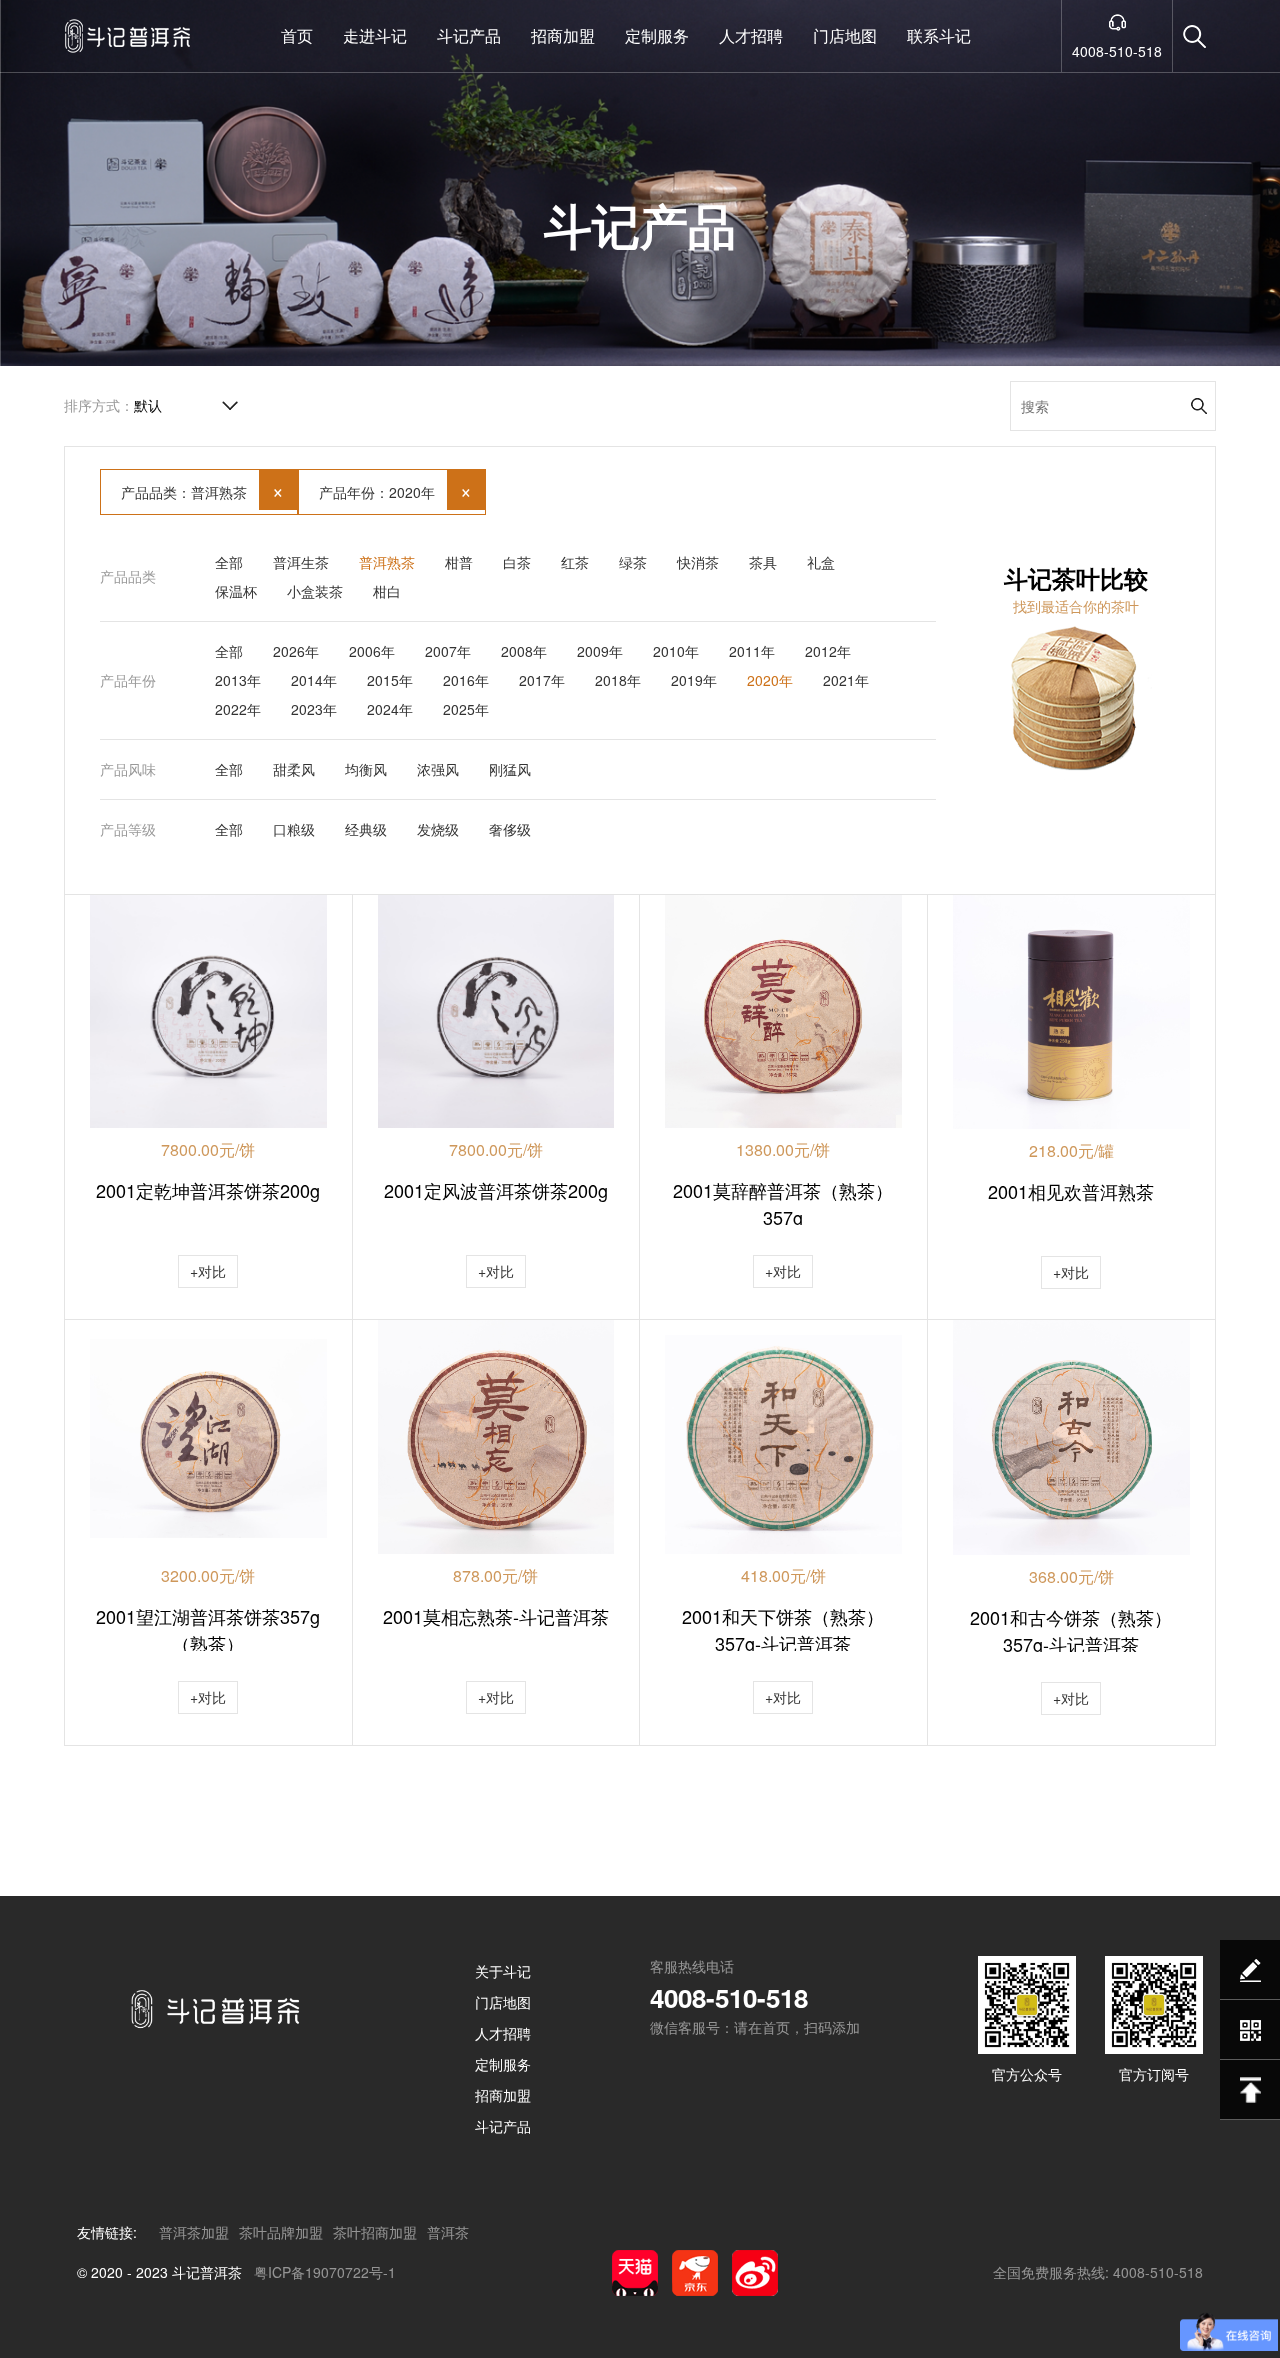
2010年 (676, 651)
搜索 (1199, 406)
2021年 (846, 680)
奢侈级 (510, 829)
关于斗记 (503, 1971)
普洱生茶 (301, 562)
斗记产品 (469, 35)
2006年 (372, 651)
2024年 (390, 709)
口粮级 (294, 829)
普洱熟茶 (387, 562)
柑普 (459, 562)
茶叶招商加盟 (375, 2232)
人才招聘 (751, 35)
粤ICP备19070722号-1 (325, 2272)
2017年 (542, 680)
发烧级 (438, 829)
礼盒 (821, 562)
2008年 (524, 651)
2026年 (296, 651)
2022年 (238, 709)
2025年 (466, 709)
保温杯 (236, 591)
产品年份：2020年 (395, 489)
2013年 (238, 680)
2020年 (770, 680)
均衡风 (366, 769)
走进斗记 (375, 35)
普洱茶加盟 (194, 2232)
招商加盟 (563, 35)
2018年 (618, 680)
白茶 (517, 562)
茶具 (763, 562)
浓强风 (438, 769)
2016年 (466, 680)
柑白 (387, 591)
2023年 (314, 709)
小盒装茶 (315, 591)
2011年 (752, 651)
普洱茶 (448, 2232)
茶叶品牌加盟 (281, 2232)
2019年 (694, 680)
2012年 (828, 651)
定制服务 (657, 35)
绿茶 (633, 562)
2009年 (600, 651)
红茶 (575, 562)
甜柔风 (294, 769)
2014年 (314, 680)
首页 (297, 35)
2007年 (448, 651)
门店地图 (845, 35)
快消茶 (698, 562)
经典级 (366, 829)
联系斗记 (939, 35)
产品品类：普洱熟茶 (202, 489)
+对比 (208, 1271)
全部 (229, 562)
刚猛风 (510, 769)
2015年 (390, 680)
